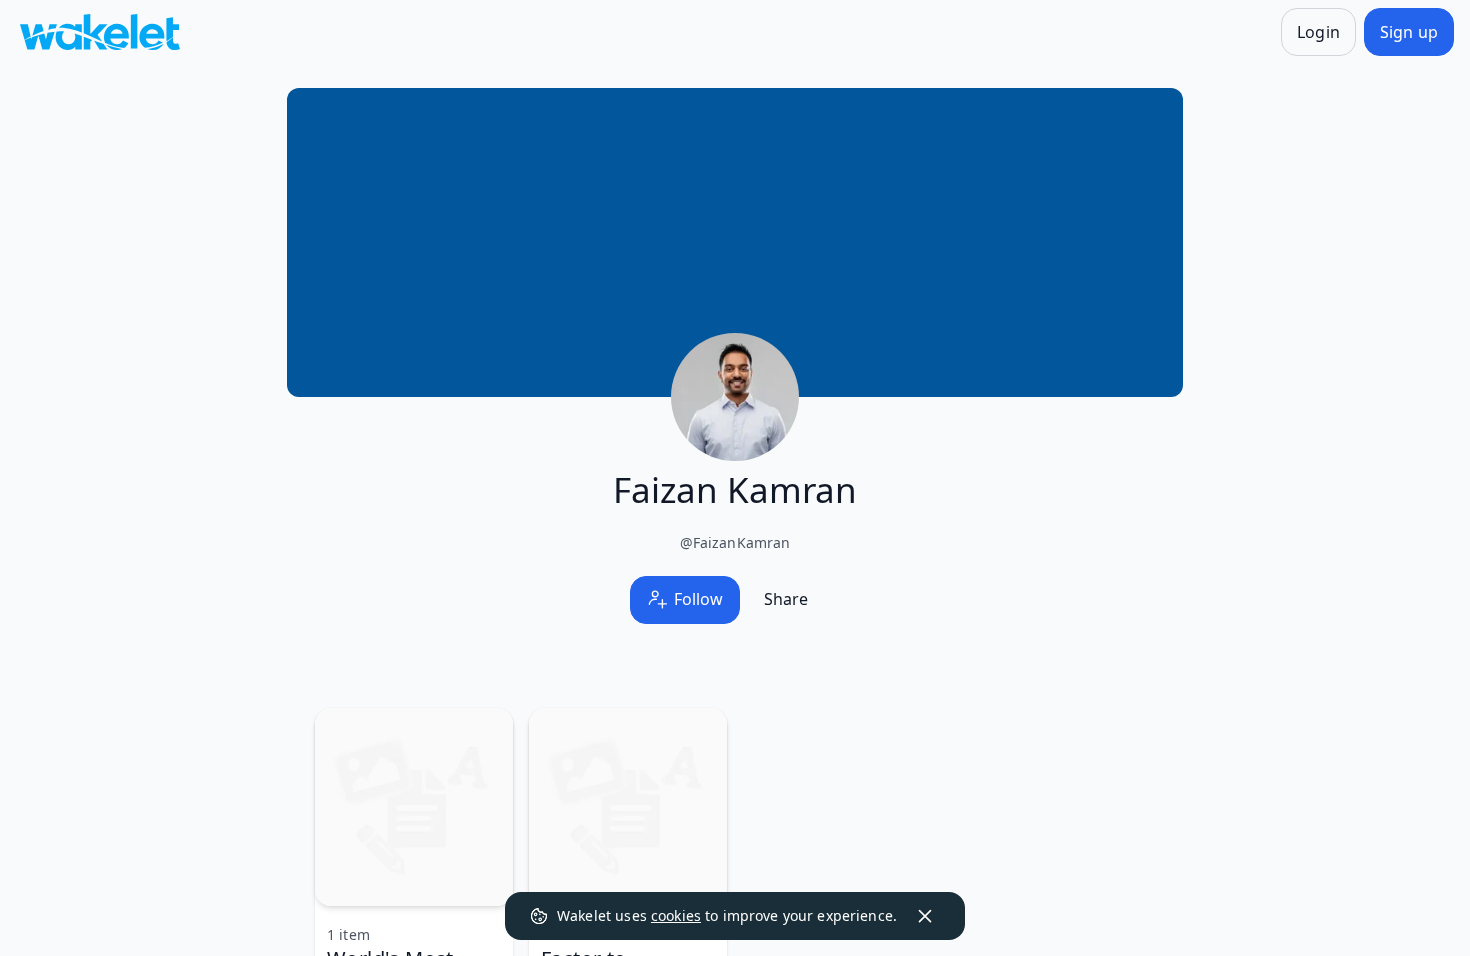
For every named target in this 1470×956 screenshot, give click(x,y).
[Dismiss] (925, 916)
